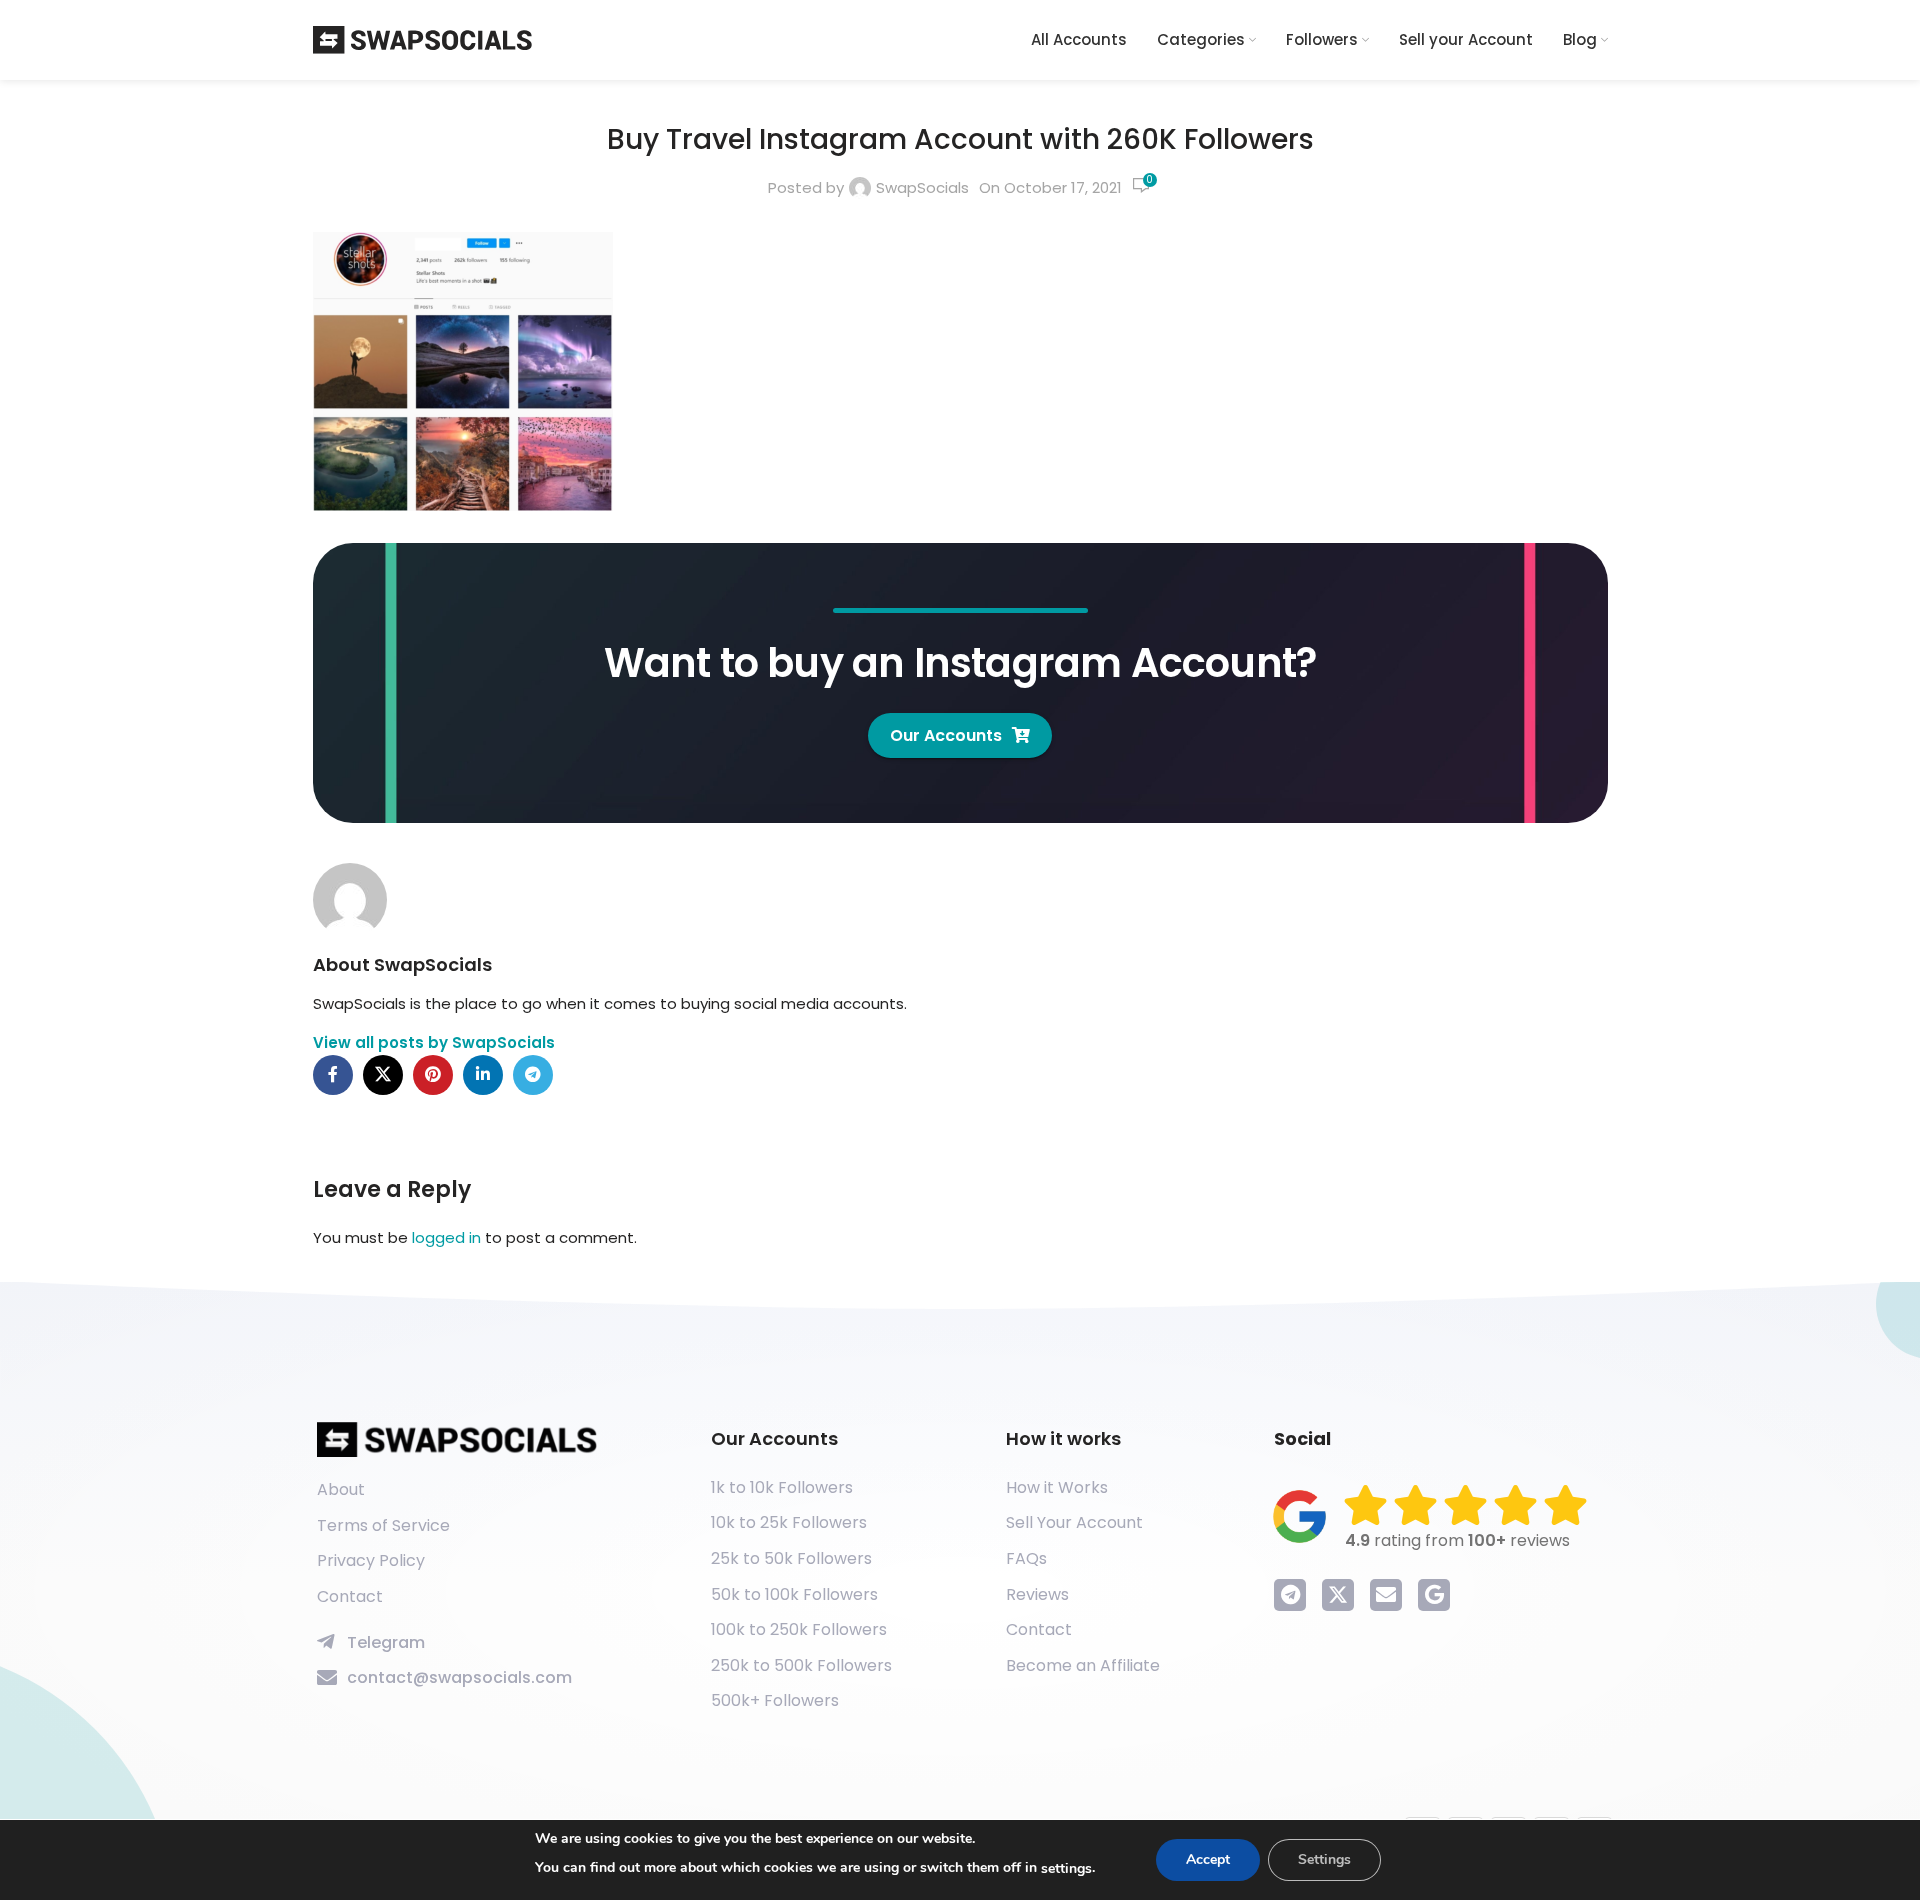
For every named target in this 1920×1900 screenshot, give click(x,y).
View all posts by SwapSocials (434, 1042)
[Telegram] (1290, 1595)
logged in (446, 1237)
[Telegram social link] (533, 1075)
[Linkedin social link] (483, 1075)
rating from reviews (1457, 1540)
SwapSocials (922, 187)
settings (1066, 1868)
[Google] (1434, 1595)
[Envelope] (1386, 1595)
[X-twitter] (1338, 1595)
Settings (1324, 1859)
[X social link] (383, 1075)
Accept (1208, 1859)
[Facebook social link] (333, 1075)
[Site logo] (423, 38)
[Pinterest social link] (433, 1075)
